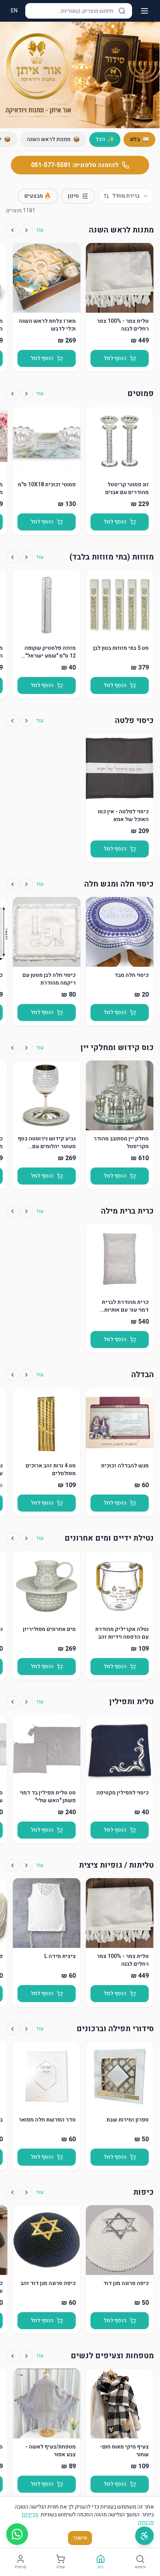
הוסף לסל (115, 358)
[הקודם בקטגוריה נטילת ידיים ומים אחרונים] (26, 1538)
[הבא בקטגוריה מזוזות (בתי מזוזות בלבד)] (12, 557)
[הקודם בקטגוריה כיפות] (26, 2192)
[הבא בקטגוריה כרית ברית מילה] (12, 1211)
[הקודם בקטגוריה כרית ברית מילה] (26, 1211)
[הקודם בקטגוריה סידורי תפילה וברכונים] (26, 2029)
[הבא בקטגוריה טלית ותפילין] (12, 1702)
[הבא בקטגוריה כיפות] (12, 2192)
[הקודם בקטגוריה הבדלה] (26, 1375)
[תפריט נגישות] (144, 2536)
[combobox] (126, 196)
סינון (73, 196)
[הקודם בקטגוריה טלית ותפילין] (26, 1702)
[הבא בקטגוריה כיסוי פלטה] (12, 721)
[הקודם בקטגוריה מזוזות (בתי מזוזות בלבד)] (26, 557)
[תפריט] (144, 11)
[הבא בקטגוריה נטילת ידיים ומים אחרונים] (12, 1538)
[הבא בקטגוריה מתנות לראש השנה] (12, 230)
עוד (40, 230)
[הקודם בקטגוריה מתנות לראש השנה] (26, 230)
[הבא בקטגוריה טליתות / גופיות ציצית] (12, 1865)
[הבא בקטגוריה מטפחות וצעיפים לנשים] (12, 2356)
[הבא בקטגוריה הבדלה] (12, 1375)
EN (14, 11)
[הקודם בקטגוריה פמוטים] (26, 394)
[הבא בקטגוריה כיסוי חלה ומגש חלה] (12, 884)
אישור (80, 2538)
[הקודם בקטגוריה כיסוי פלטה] (26, 721)
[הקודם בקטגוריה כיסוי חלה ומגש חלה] (26, 884)
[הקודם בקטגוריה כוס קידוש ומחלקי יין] (26, 1048)
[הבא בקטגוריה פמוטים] (12, 394)
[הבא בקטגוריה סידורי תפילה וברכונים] (12, 2029)
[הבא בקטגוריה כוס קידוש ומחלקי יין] (12, 1048)
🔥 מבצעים (38, 196)
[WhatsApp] (17, 2534)
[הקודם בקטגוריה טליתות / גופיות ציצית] (26, 1865)
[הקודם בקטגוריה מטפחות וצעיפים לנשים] (26, 2356)
